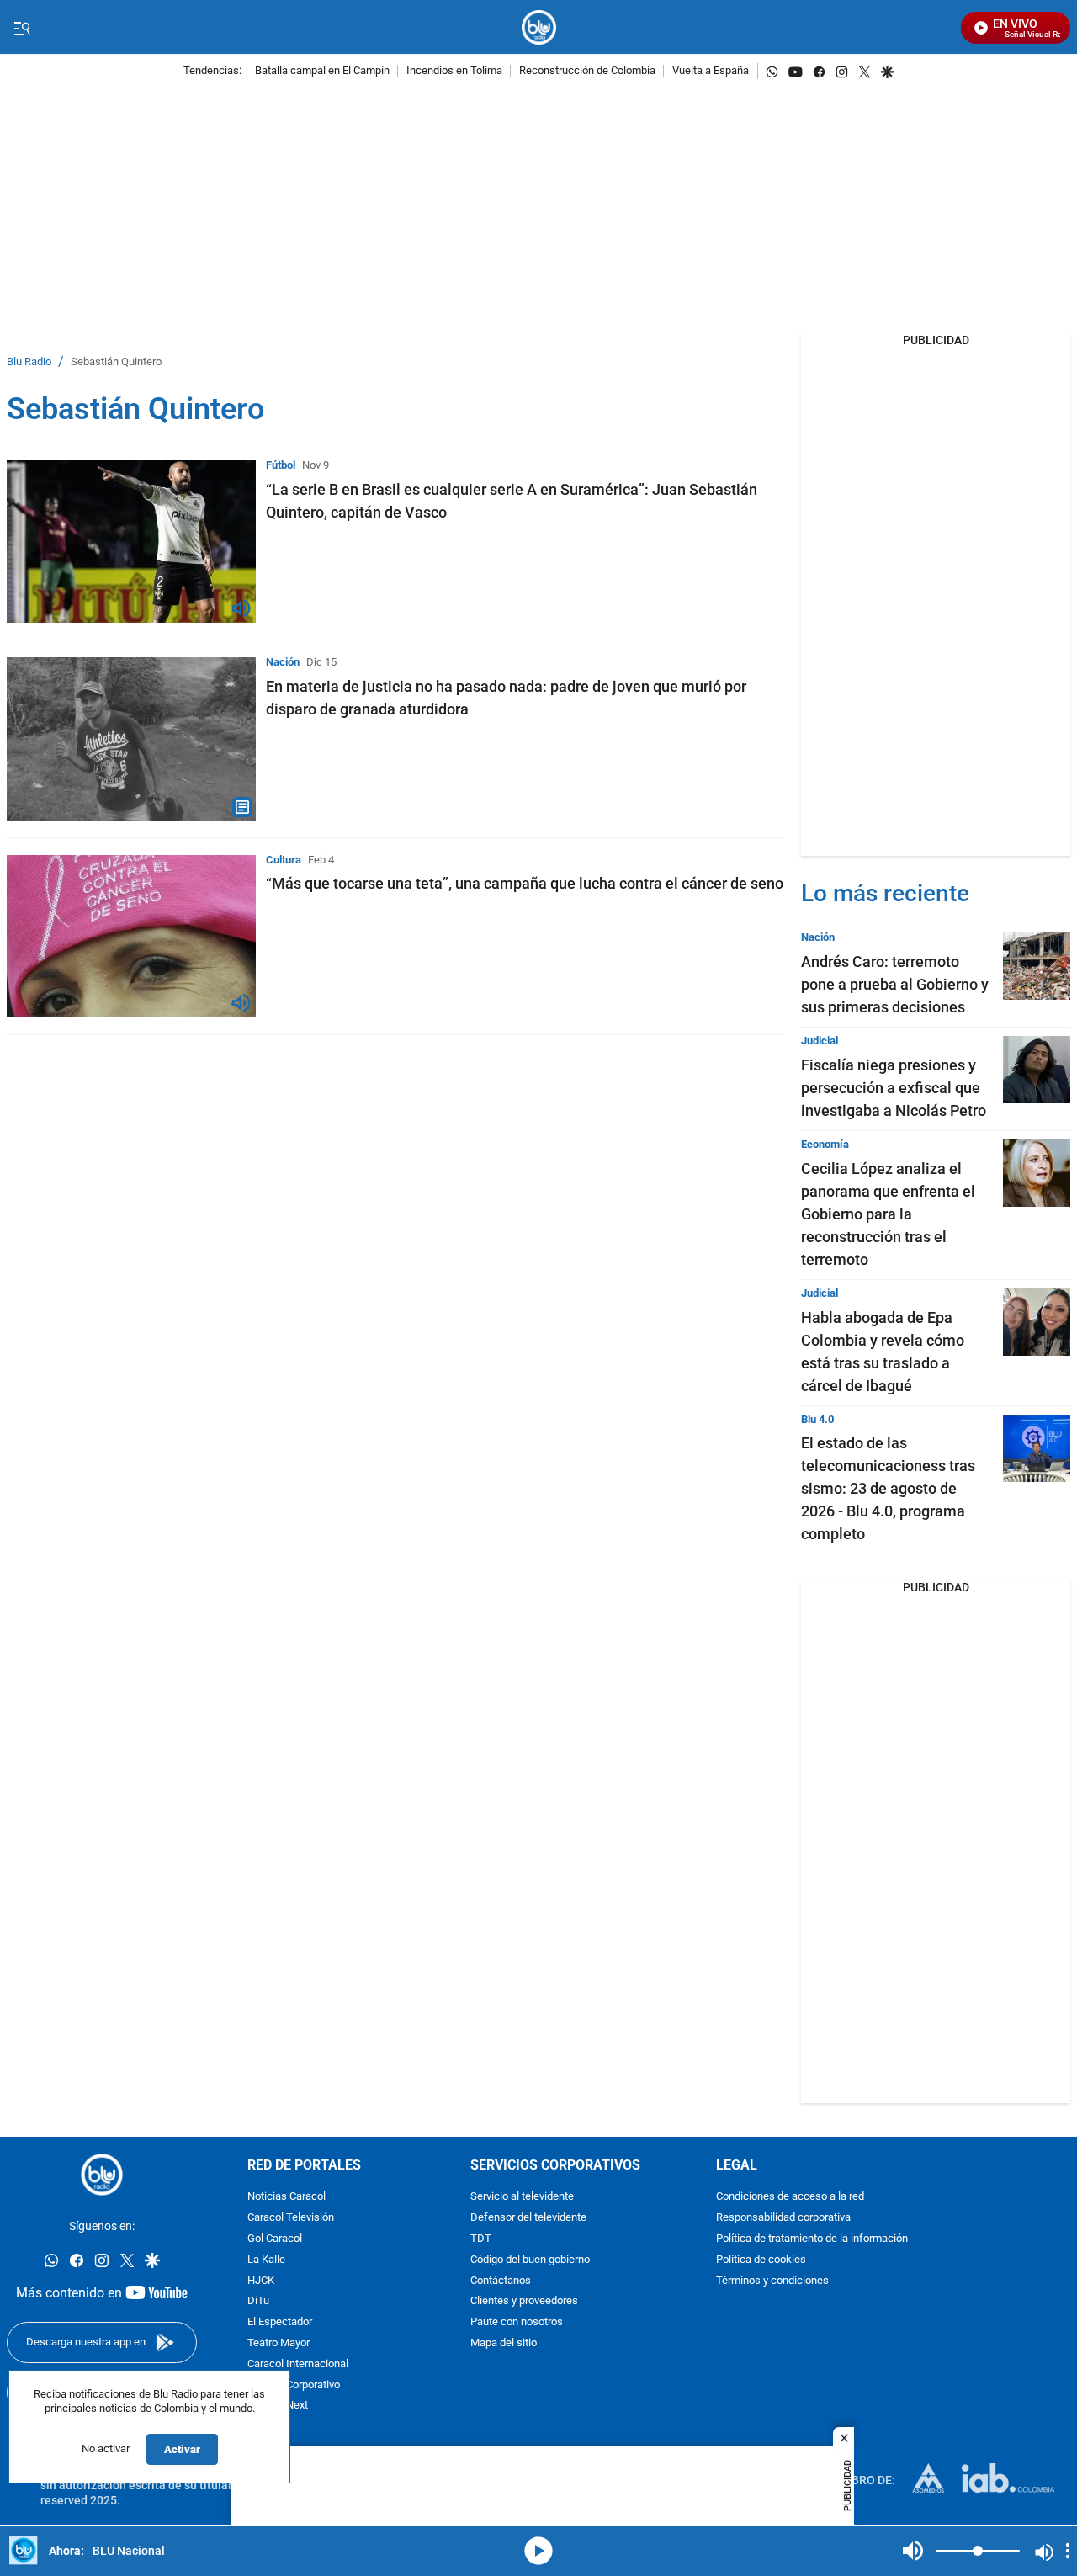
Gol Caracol (275, 2239)
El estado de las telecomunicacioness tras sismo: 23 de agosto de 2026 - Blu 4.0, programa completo (888, 1488)
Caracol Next (278, 2406)
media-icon (538, 2551)
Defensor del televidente (528, 2219)
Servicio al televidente (522, 2198)
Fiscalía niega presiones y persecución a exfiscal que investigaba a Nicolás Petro (894, 1088)
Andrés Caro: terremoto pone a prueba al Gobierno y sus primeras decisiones (895, 984)
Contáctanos (501, 2281)
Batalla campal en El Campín (322, 71)
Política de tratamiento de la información (812, 2239)
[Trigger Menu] (21, 28)
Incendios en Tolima (454, 71)
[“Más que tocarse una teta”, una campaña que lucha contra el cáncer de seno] (131, 936)
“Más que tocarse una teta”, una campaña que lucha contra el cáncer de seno (525, 883)
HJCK (261, 2281)
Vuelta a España (711, 71)
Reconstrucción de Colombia (587, 71)
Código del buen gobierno (530, 2260)
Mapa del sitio (504, 2343)
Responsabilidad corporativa (783, 2219)
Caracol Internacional (298, 2364)
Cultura (284, 860)
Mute (913, 2551)
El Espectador (280, 2323)
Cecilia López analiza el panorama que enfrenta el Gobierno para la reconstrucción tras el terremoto (888, 1214)
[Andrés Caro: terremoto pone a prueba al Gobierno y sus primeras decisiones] (1037, 966)
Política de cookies (761, 2260)
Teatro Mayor (279, 2343)
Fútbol (281, 465)
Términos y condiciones (772, 2281)
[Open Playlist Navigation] (1068, 2551)
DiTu (258, 2302)
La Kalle (266, 2260)
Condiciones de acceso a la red (790, 2198)
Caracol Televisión (291, 2219)
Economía (825, 1144)
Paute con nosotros (517, 2323)
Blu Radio (29, 362)
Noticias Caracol (286, 2198)
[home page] (539, 27)
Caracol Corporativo (294, 2385)
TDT (481, 2239)
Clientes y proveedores (524, 2302)
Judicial (820, 1041)
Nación (283, 662)
